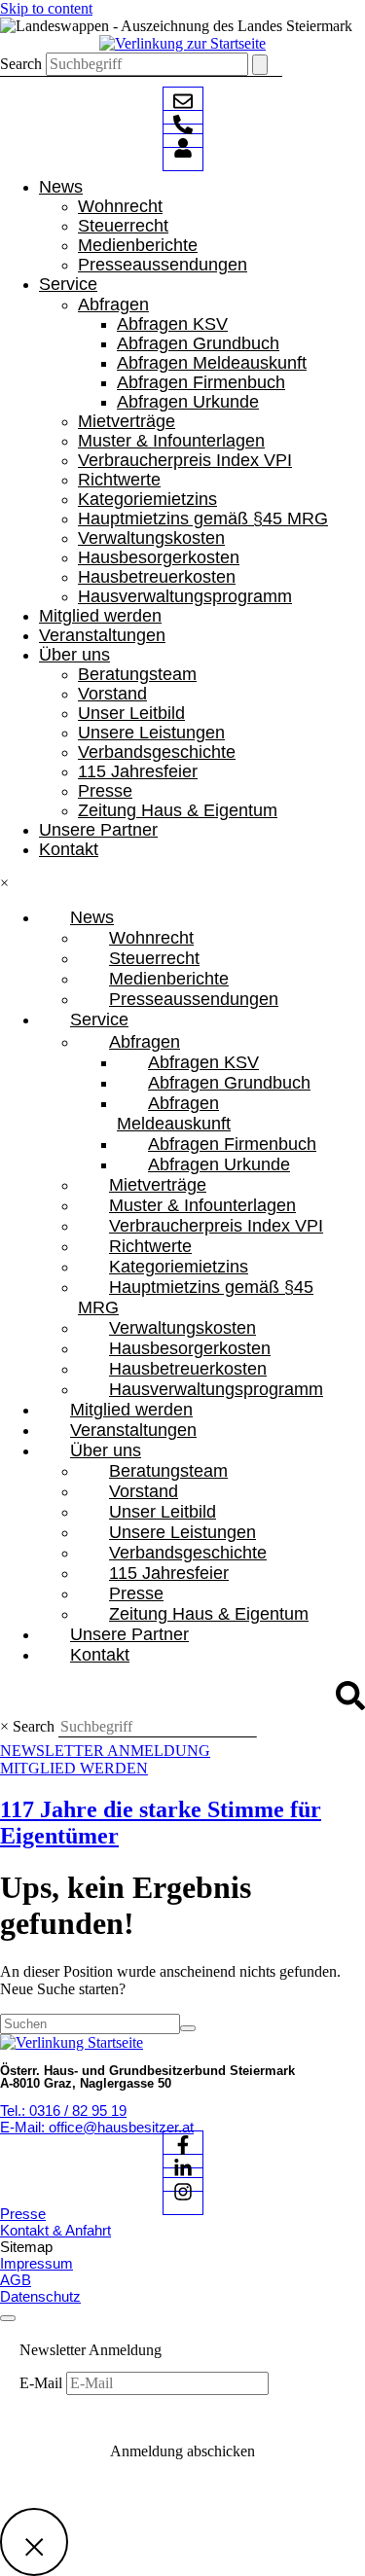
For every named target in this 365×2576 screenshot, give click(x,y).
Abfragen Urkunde (188, 402)
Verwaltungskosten (151, 538)
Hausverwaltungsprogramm (185, 596)
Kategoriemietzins (147, 499)
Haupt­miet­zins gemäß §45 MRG (203, 519)
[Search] (260, 65)
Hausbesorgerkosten (159, 557)
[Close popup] (34, 2542)
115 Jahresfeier (138, 771)
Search (21, 64)
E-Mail (43, 2383)
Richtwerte (119, 480)
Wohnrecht (120, 206)
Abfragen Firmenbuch (201, 382)
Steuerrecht (123, 226)
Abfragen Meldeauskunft (212, 363)
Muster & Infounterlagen (171, 441)
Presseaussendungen (163, 265)
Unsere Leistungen (151, 733)
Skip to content (46, 8)
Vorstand (112, 694)
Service (68, 284)
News (61, 187)
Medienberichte (138, 245)
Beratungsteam (137, 674)
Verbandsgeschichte (157, 752)
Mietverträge (127, 421)
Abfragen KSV (172, 324)
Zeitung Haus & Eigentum (178, 810)
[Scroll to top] (8, 2318)
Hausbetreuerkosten (157, 577)
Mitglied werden (100, 616)
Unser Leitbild (131, 713)
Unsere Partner (98, 830)
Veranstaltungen (102, 635)
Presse (105, 791)
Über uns (74, 655)
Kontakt (69, 849)
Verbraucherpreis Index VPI (185, 460)
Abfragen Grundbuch (198, 343)
